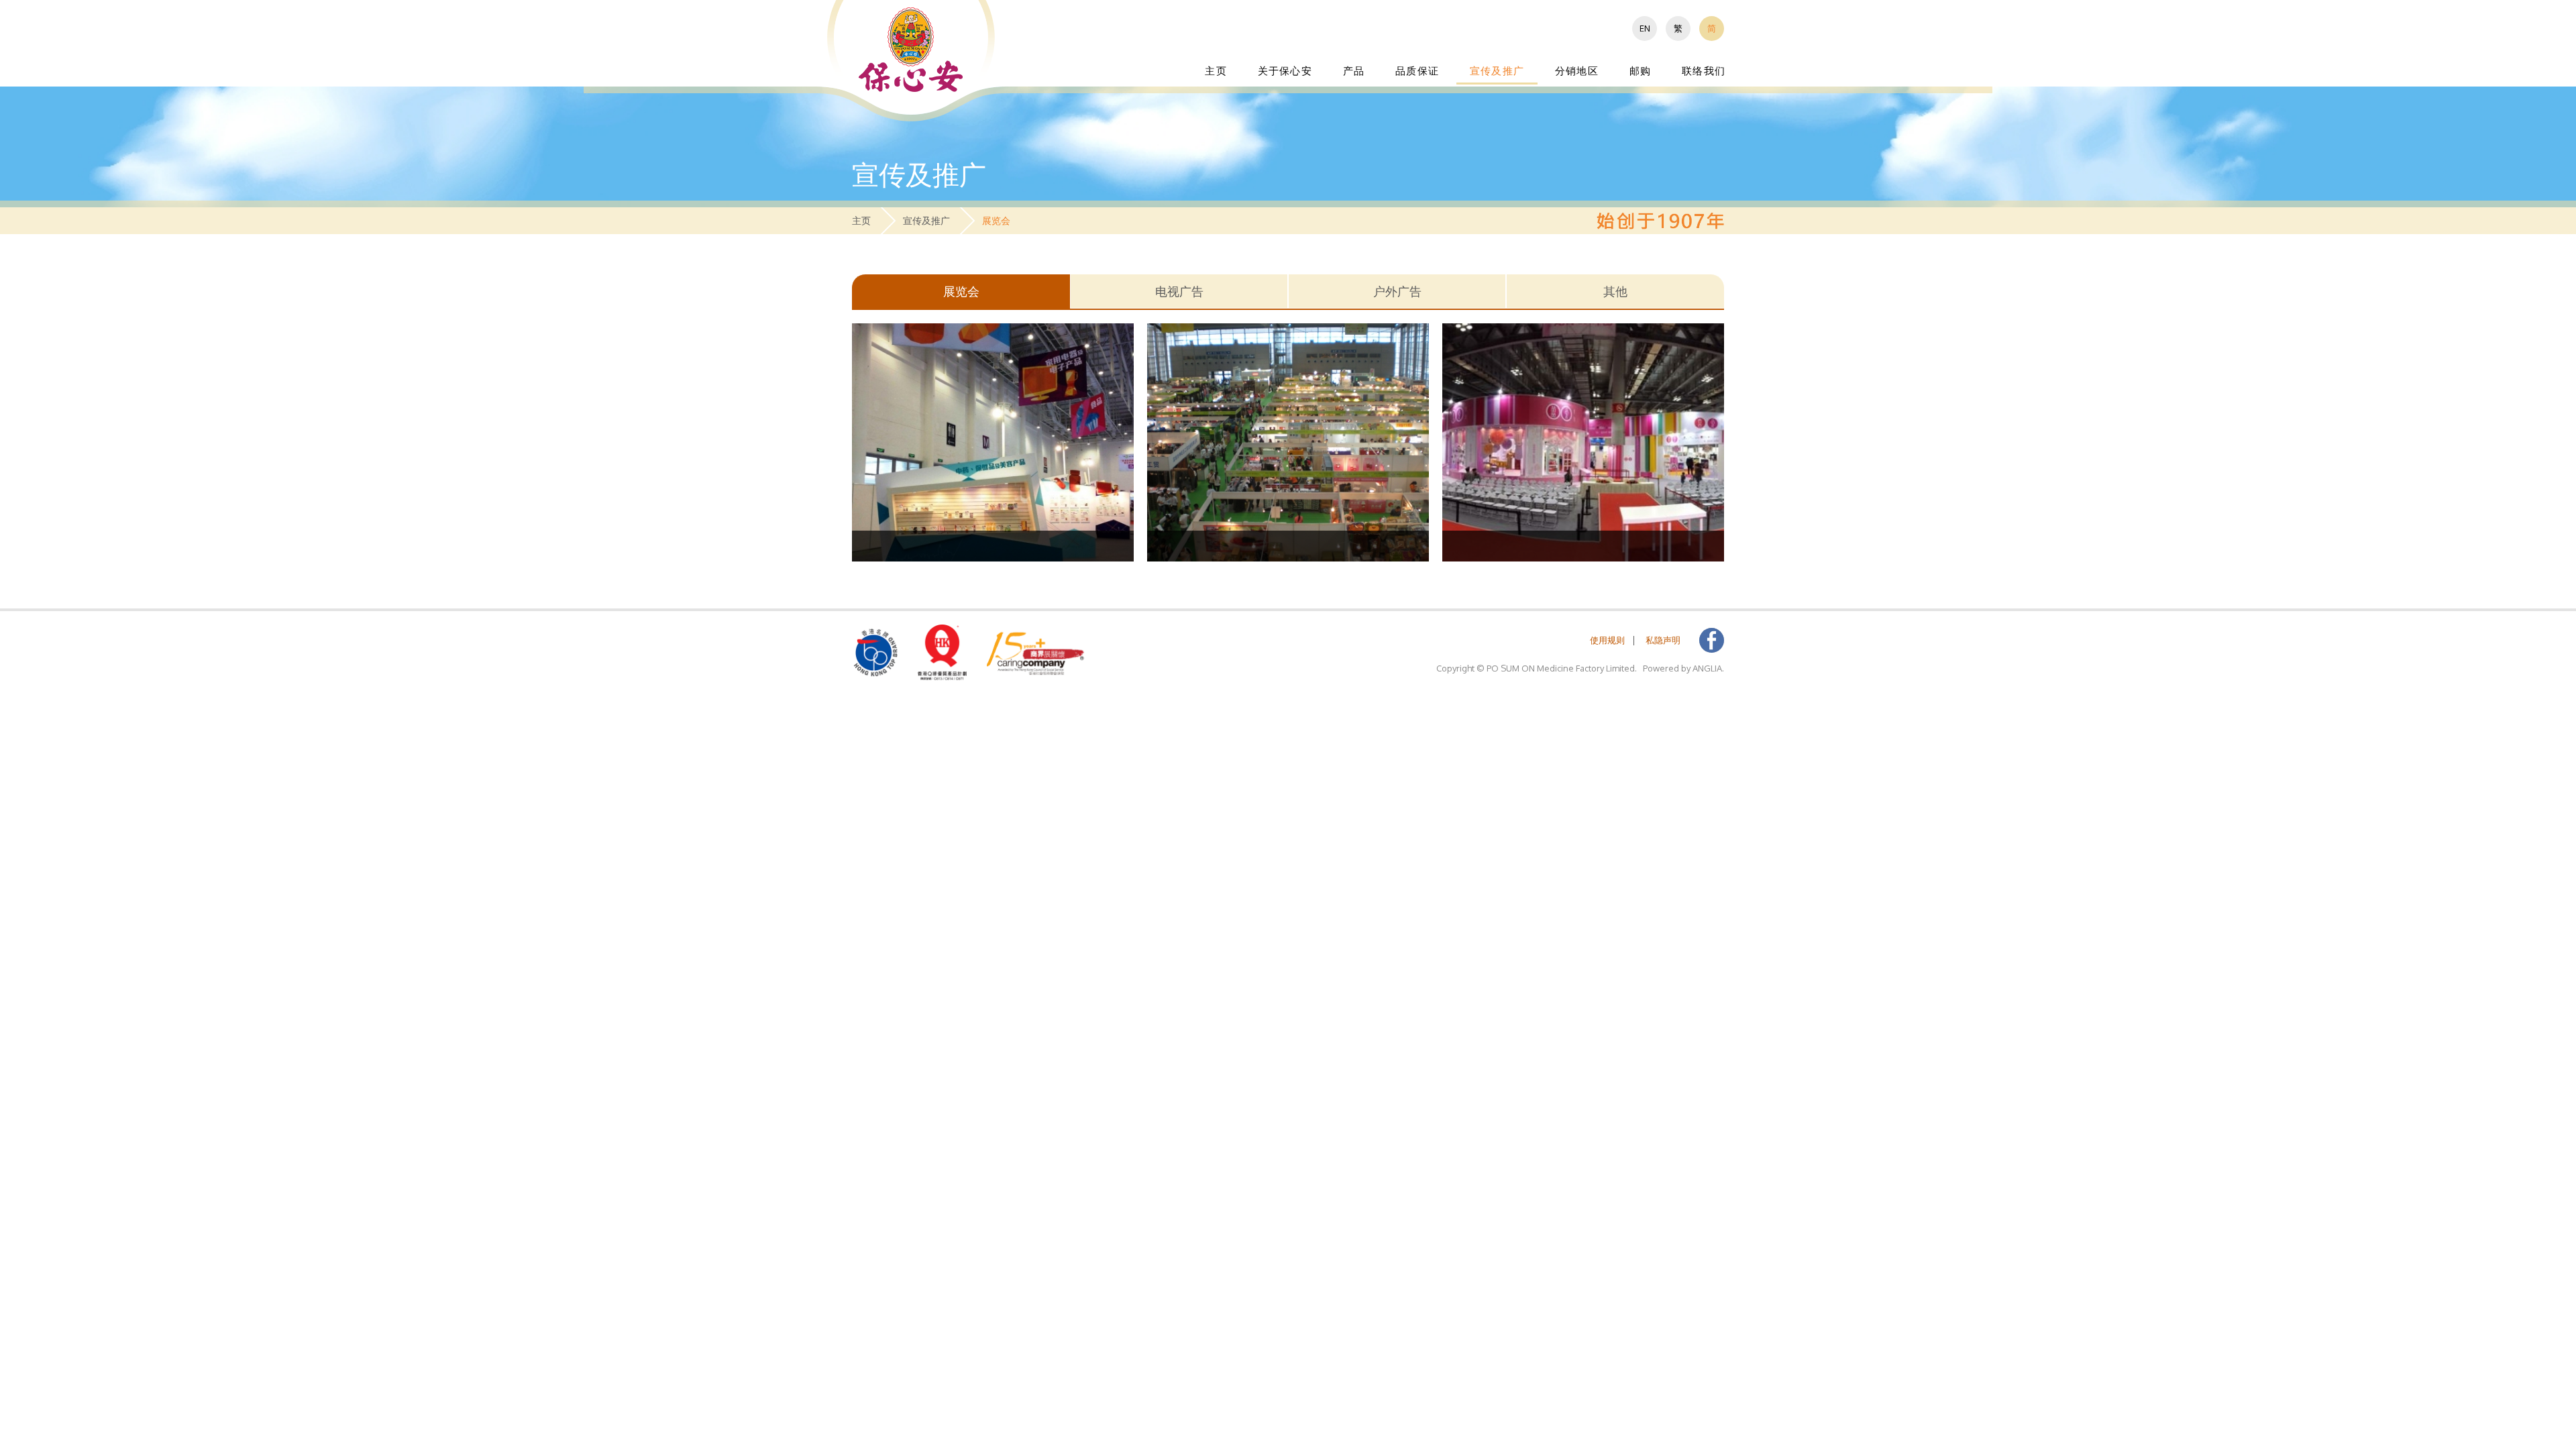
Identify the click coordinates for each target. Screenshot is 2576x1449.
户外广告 (1397, 291)
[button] (911, 49)
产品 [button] (1354, 71)
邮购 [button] (1640, 71)
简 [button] (1712, 28)
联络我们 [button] (1704, 71)
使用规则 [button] (1607, 640)
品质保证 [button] (1417, 71)
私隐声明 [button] (1663, 640)
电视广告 (1179, 291)
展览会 (961, 291)
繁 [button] (1678, 28)
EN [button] (1645, 28)
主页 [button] (1216, 71)
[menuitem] (1645, 29)
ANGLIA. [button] (1708, 668)
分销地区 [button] (1577, 71)
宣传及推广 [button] (1497, 71)
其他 (1615, 291)
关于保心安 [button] (1285, 71)
